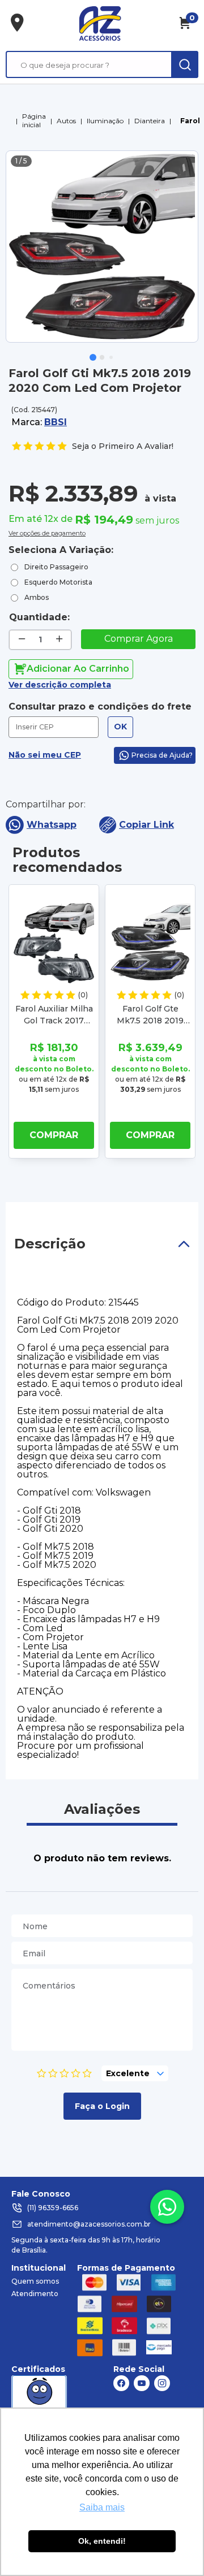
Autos (66, 121)
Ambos (37, 597)
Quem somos (35, 2281)
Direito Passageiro (56, 567)
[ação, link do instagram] (162, 2383)
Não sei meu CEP (45, 755)
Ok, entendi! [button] (102, 2541)
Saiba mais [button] (102, 2507)
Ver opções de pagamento (47, 532)
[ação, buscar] (185, 64)
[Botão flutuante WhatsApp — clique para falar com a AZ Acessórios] (167, 2207)
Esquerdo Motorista (58, 582)
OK (120, 727)
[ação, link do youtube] (142, 2383)
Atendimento (35, 2294)
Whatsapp (52, 825)
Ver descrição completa (60, 685)
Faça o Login (102, 2106)
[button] (93, 357)
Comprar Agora (139, 639)
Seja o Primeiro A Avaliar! (123, 446)
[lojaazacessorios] (100, 23)
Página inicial (34, 120)
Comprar (54, 1135)
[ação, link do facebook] (121, 2383)
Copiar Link (146, 825)
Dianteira (150, 121)
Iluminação (105, 121)
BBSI (56, 422)
